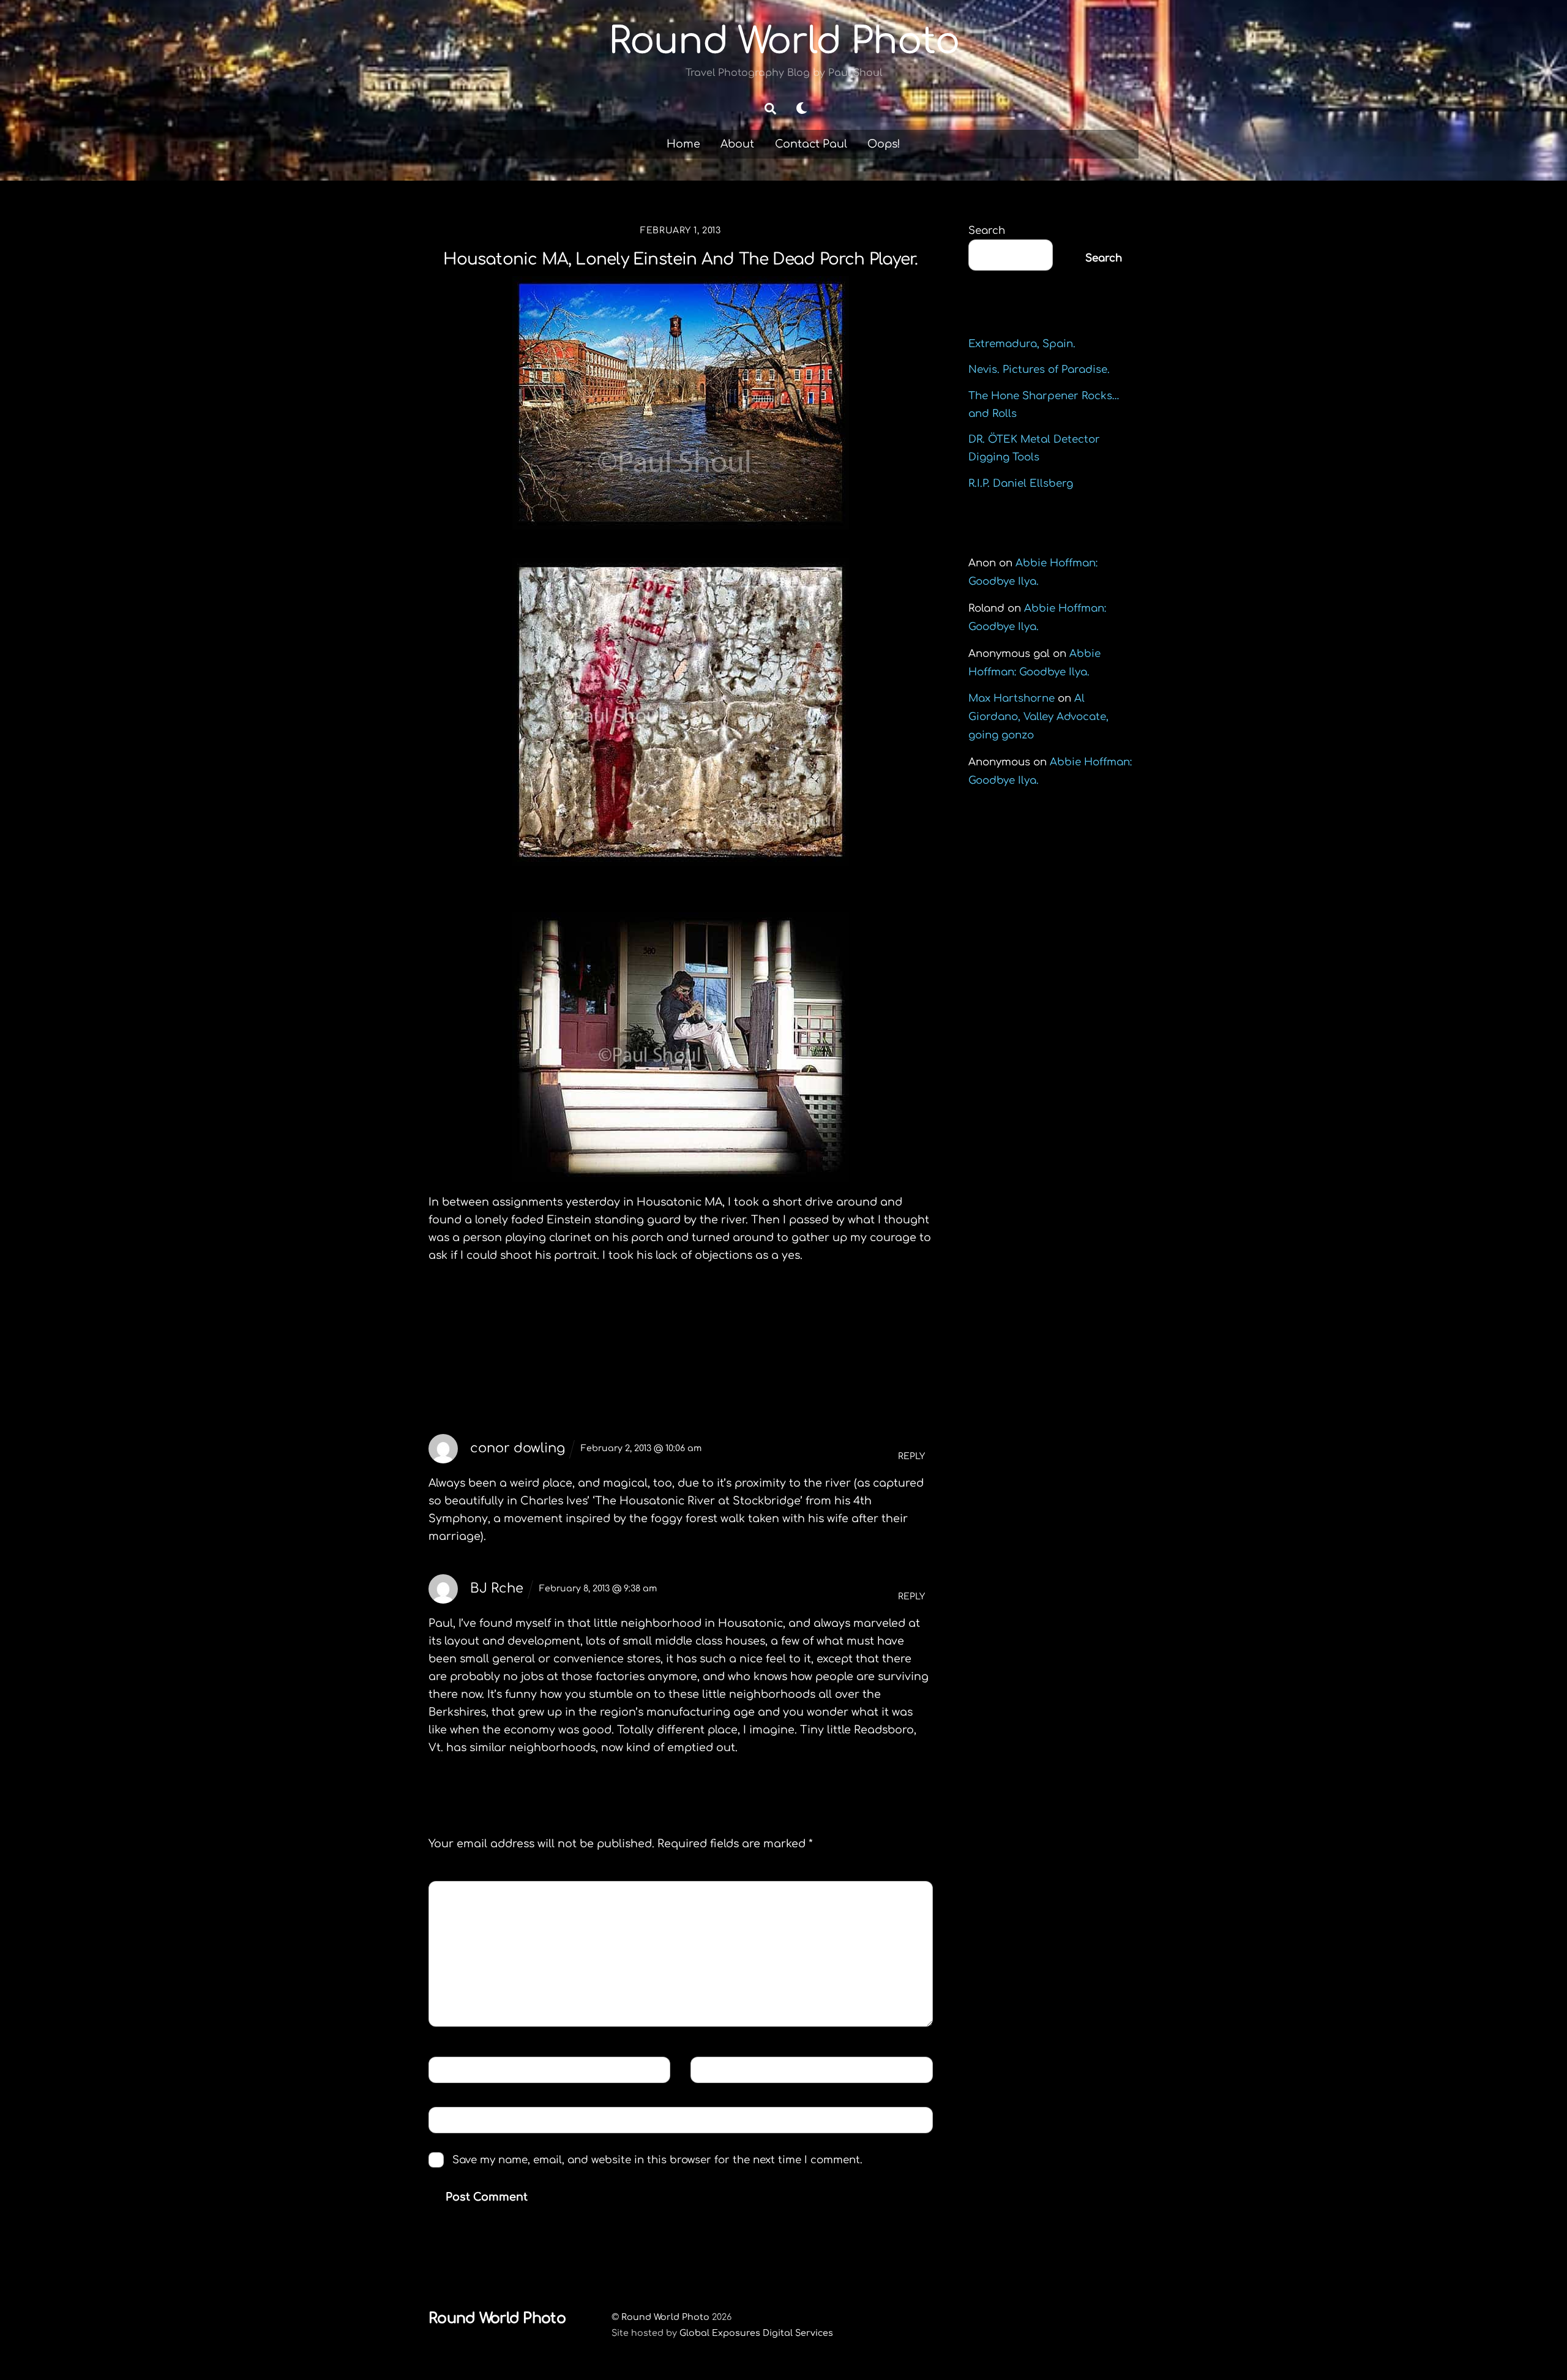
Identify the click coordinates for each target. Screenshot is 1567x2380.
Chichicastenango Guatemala (547, 1320)
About (737, 144)
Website (457, 2119)
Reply (911, 1456)
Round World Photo (665, 2317)
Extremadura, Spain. (1022, 344)
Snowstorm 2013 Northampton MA (814, 1329)
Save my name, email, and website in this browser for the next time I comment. (657, 2160)
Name (454, 2069)
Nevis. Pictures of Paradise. (1039, 370)
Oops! (884, 144)
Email (716, 2069)
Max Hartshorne (1012, 698)
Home (683, 144)
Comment (466, 1894)
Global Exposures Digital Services (756, 2333)
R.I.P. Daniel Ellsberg (1021, 483)
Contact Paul (811, 144)
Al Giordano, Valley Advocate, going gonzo (1038, 717)
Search (987, 231)
